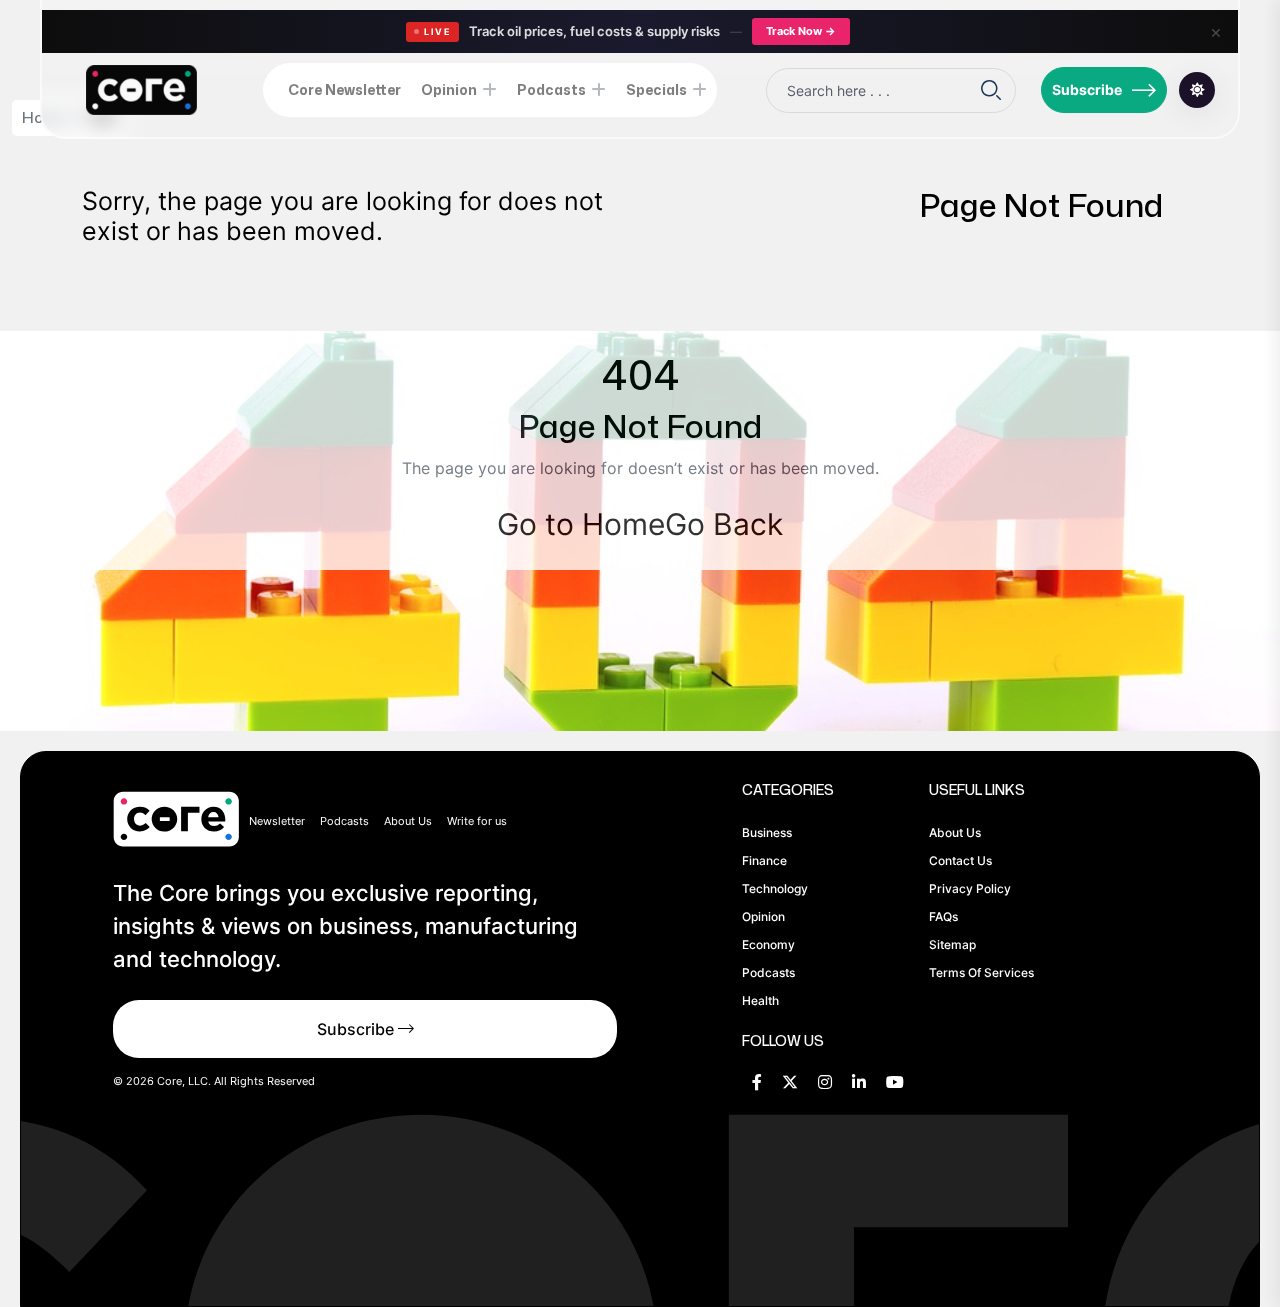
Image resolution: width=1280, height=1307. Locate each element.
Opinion (449, 89)
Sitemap (952, 944)
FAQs (943, 916)
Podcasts (551, 89)
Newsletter (277, 821)
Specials (656, 89)
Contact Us (960, 860)
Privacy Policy (970, 888)
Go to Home (581, 524)
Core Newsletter (344, 89)
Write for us (477, 821)
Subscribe (1087, 89)
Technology (775, 888)
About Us (408, 821)
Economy (768, 944)
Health (760, 1000)
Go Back (724, 524)
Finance (764, 860)
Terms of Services (981, 972)
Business (767, 832)
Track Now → (801, 31)
